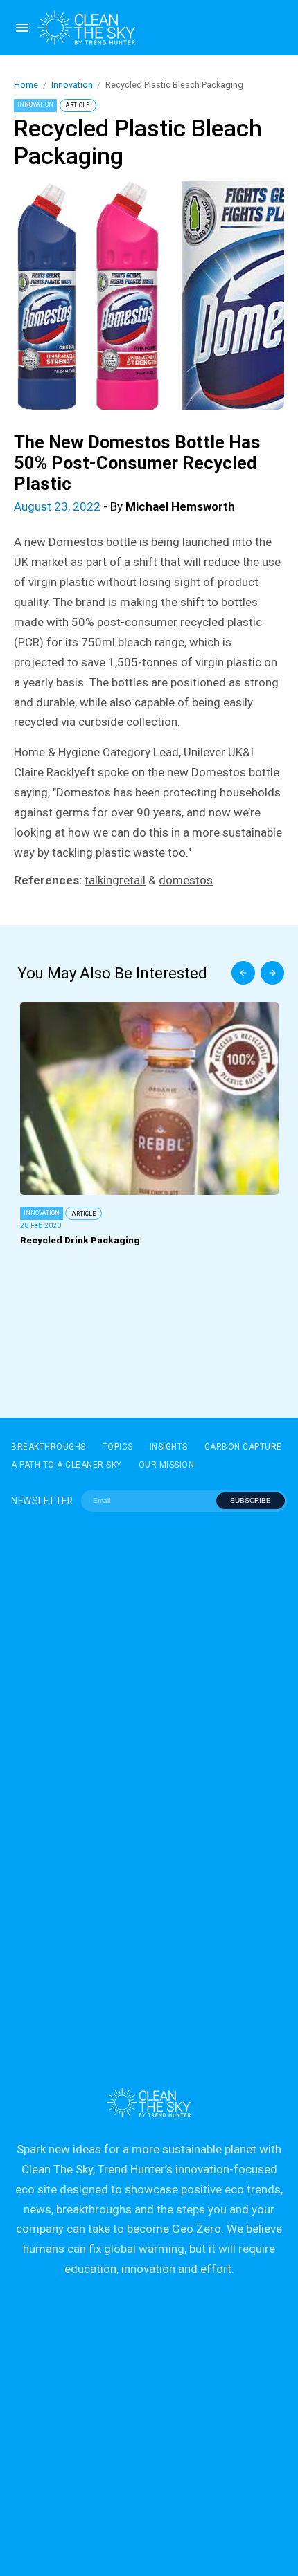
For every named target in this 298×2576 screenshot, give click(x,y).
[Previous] (243, 973)
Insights (169, 1447)
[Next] (272, 973)
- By (124, 506)
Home (26, 85)
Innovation (72, 85)
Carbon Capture (243, 1447)
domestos (186, 880)
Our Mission (167, 1465)
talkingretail (115, 880)
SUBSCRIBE (251, 1500)
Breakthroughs (49, 1447)
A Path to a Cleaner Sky (67, 1465)
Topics (118, 1447)
